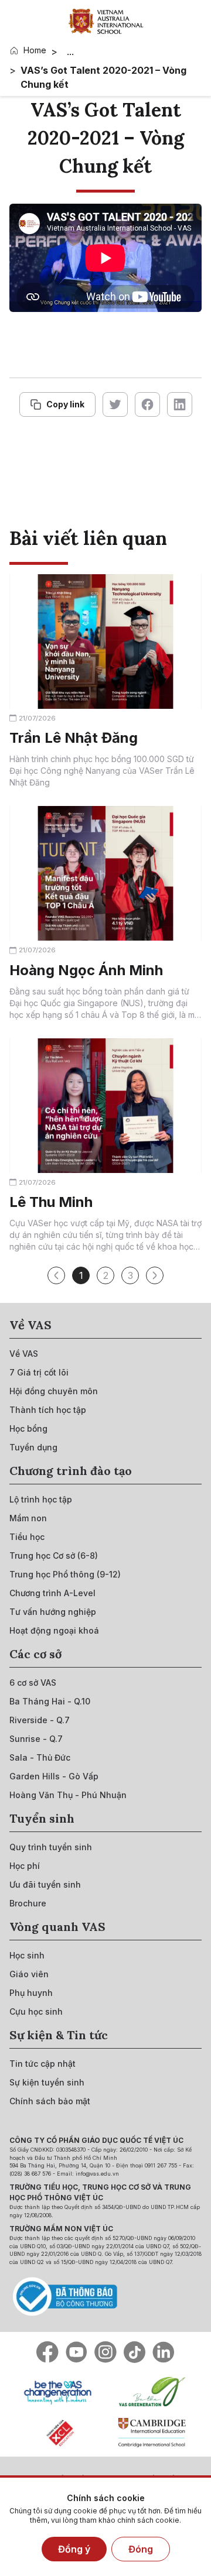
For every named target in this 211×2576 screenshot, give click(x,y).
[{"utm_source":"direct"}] (106, 21)
